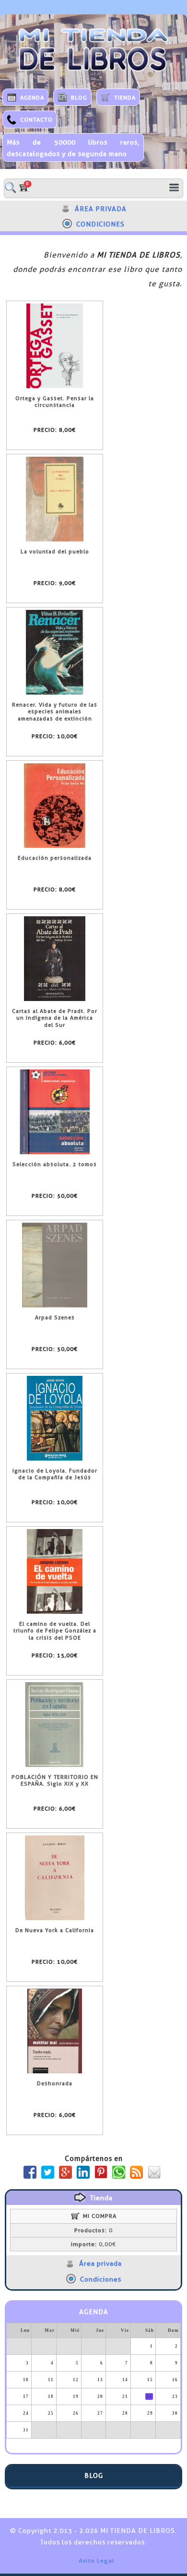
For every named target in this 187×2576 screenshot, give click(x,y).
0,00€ (93, 2244)
